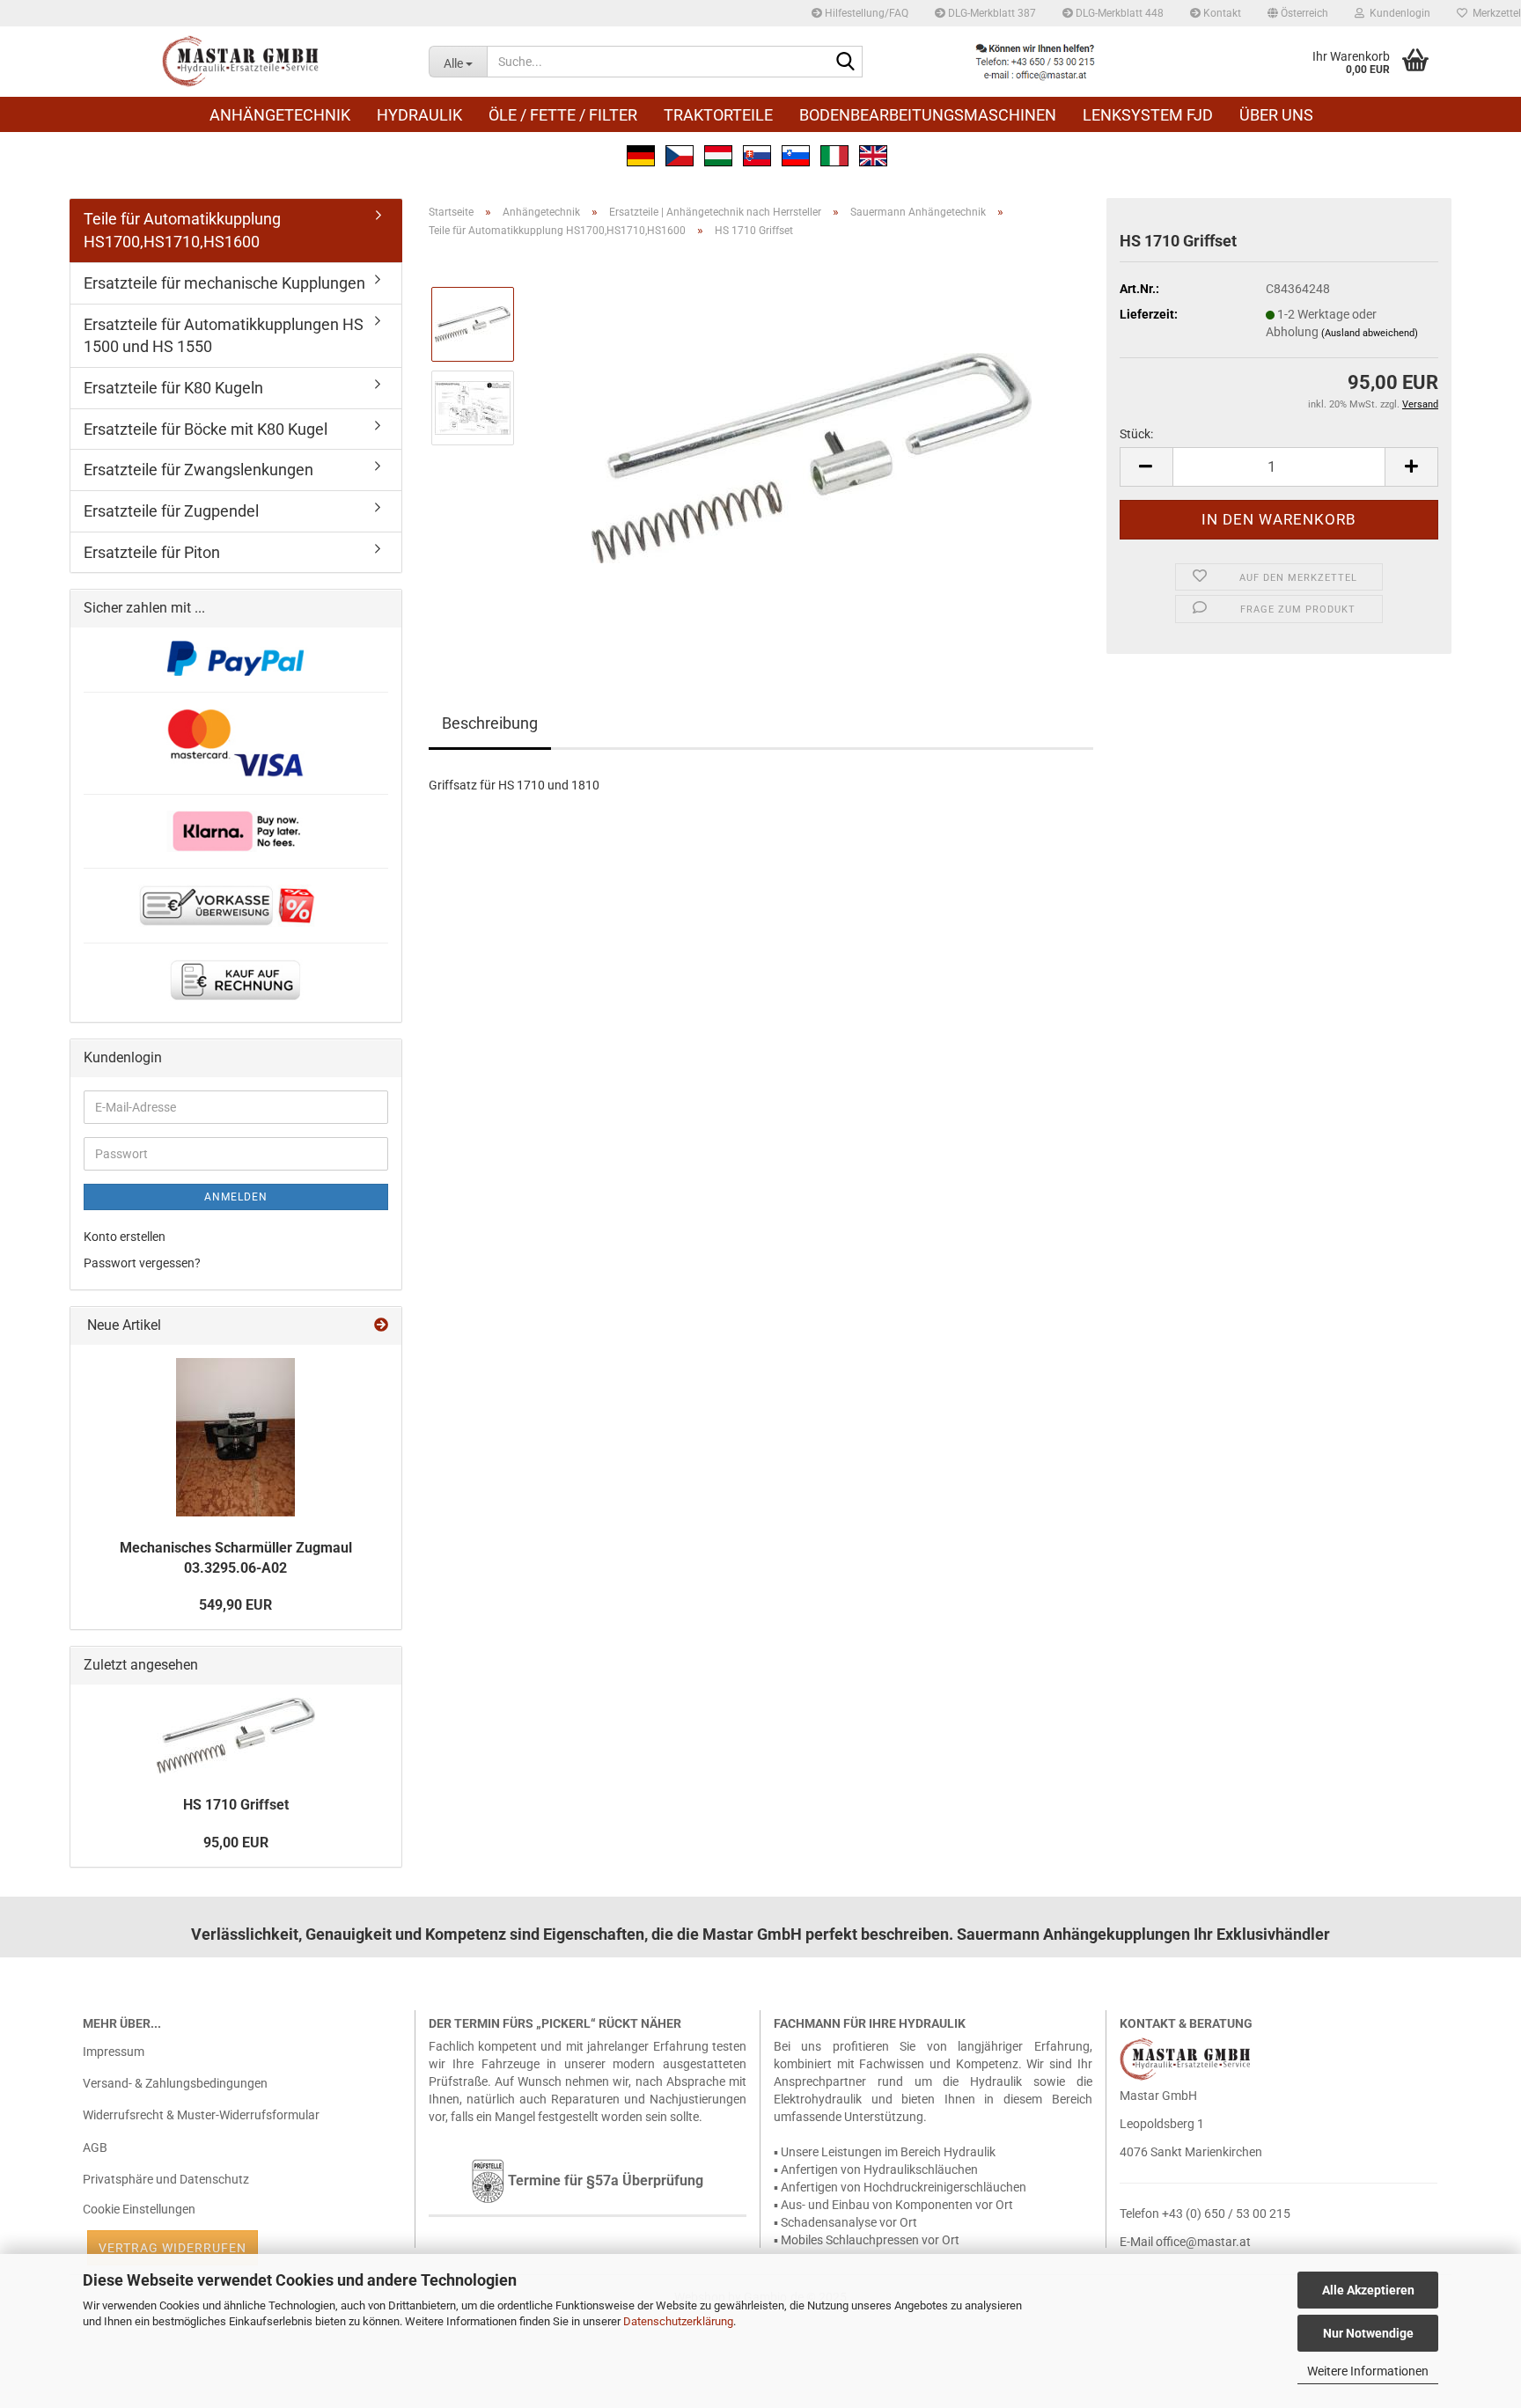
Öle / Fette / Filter (563, 115)
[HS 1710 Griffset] (812, 448)
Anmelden (236, 1197)
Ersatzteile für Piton (152, 552)
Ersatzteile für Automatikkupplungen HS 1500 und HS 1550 (224, 336)
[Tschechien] (680, 154)
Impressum (114, 2052)
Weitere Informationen (1368, 2371)
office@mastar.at (1203, 2242)
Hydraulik (419, 115)
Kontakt (1221, 13)
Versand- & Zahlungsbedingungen (175, 2083)
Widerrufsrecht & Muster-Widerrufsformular (201, 2115)
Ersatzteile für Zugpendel (171, 511)
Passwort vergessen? (142, 1263)
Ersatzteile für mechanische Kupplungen (224, 283)
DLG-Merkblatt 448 (1118, 13)
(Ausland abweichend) (1370, 333)
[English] (873, 154)
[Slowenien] (796, 154)
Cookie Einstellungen (139, 2209)
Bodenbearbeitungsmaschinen (928, 115)
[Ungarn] (718, 154)
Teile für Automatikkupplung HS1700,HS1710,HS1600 (182, 230)
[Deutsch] (641, 154)
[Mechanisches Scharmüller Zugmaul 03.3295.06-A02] (235, 1437)
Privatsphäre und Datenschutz (166, 2179)
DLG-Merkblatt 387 (991, 13)
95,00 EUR (236, 1843)
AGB (95, 2147)
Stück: (1136, 434)
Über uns (1276, 115)
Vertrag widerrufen (173, 2248)
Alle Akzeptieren (1368, 2290)
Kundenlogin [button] (1397, 13)
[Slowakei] (757, 154)
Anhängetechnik (280, 115)
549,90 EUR (235, 1605)
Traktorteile (718, 115)
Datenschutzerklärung (678, 2321)
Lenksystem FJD (1148, 115)
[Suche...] (846, 62)
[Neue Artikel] (381, 1326)
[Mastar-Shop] (242, 62)
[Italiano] (834, 154)
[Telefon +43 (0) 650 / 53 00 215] (1035, 62)
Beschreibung (490, 723)
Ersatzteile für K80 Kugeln (173, 388)
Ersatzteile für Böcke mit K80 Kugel (206, 429)
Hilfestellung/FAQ (865, 13)
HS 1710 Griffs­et (236, 1805)
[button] (1298, 13)
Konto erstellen (125, 1237)
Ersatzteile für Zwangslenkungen (198, 470)
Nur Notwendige (1368, 2333)
